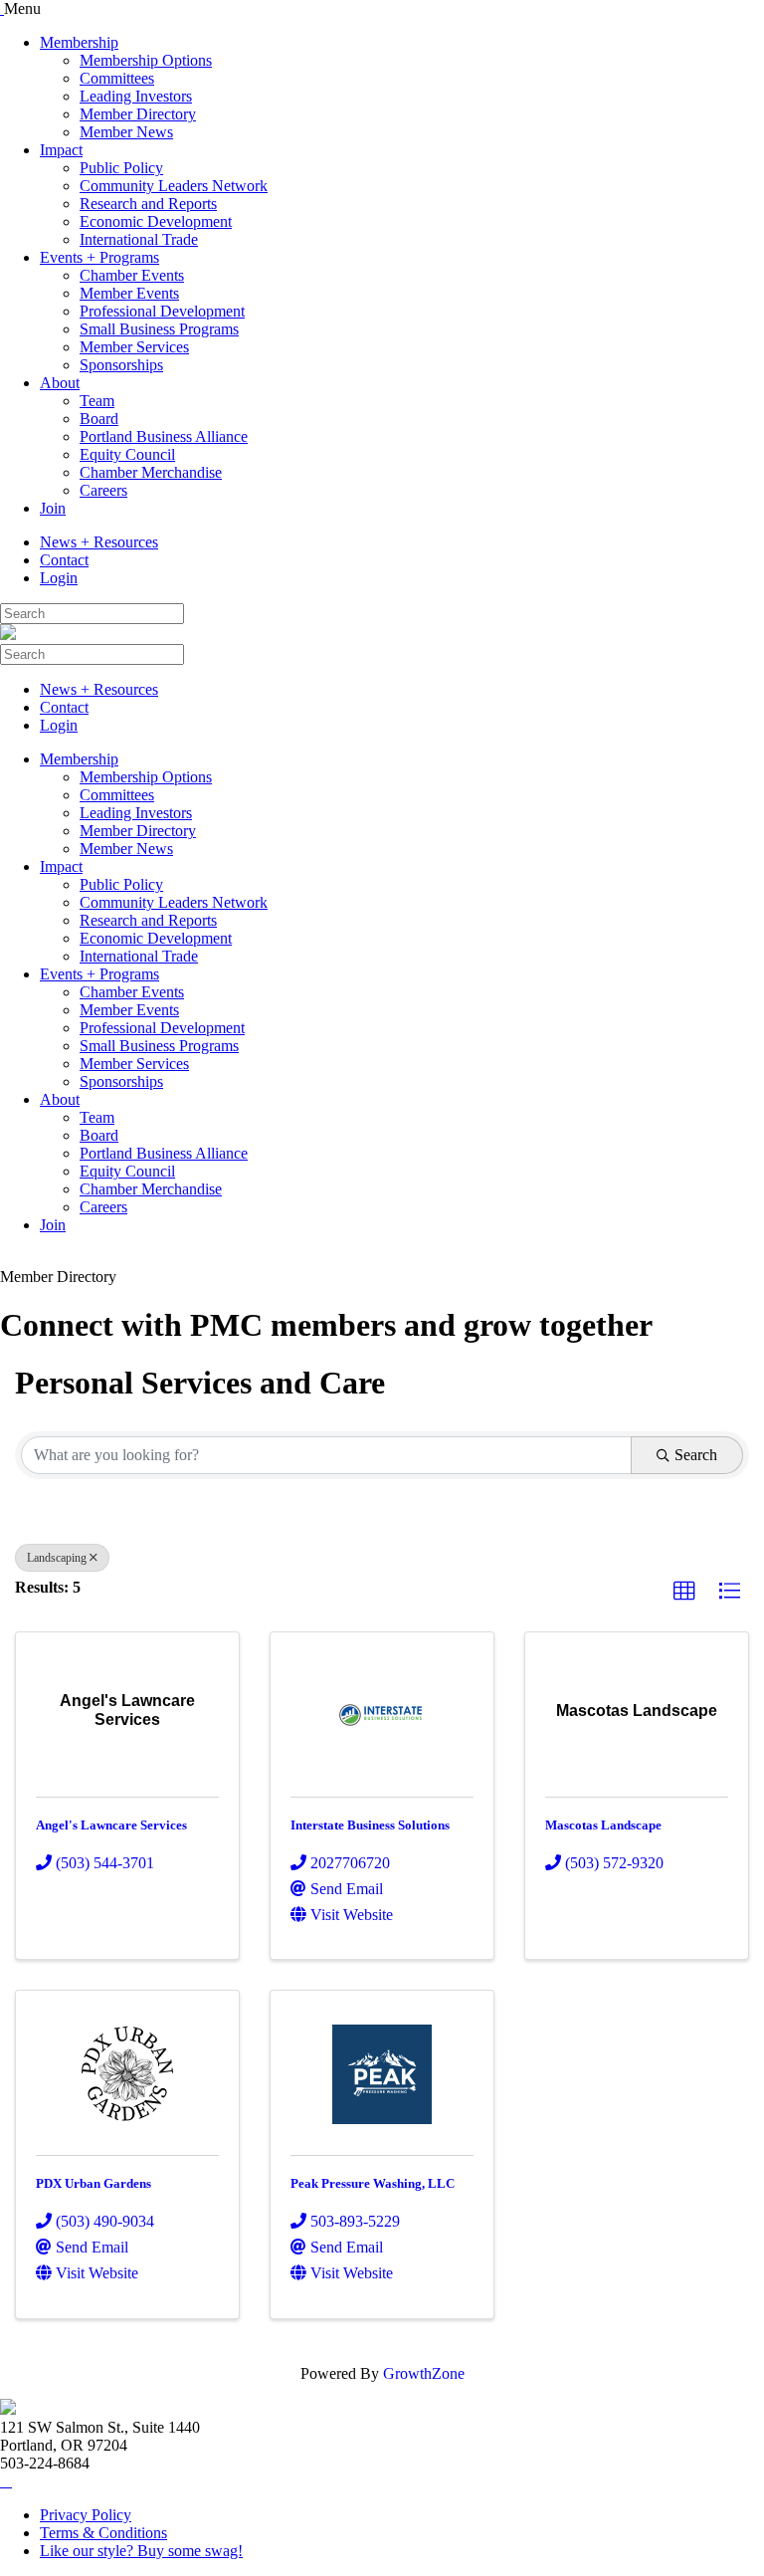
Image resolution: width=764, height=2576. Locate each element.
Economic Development (156, 221)
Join (53, 508)
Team (97, 401)
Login (59, 578)
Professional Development (162, 311)
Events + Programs (99, 257)
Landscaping (57, 1558)
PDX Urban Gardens (94, 2183)
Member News (126, 132)
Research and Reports (148, 204)
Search (696, 1455)
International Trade (139, 239)
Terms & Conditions (103, 2533)
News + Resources (99, 542)
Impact (61, 150)
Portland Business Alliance (164, 436)
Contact (64, 560)
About (60, 383)
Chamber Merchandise (151, 472)
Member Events (129, 293)
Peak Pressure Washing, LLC (373, 2183)
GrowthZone (424, 2373)
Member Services (134, 347)
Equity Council (127, 454)
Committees (117, 78)
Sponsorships (121, 365)
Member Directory (138, 114)
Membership (79, 42)
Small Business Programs (159, 329)
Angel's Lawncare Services (111, 1825)
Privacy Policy (86, 2515)
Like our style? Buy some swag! (141, 2551)
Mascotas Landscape (603, 1825)
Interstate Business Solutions (370, 1825)
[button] (684, 1592)
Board (99, 419)
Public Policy (121, 168)
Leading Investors (136, 96)
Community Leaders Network (174, 186)
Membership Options (146, 60)
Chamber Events (132, 275)
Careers (103, 490)
